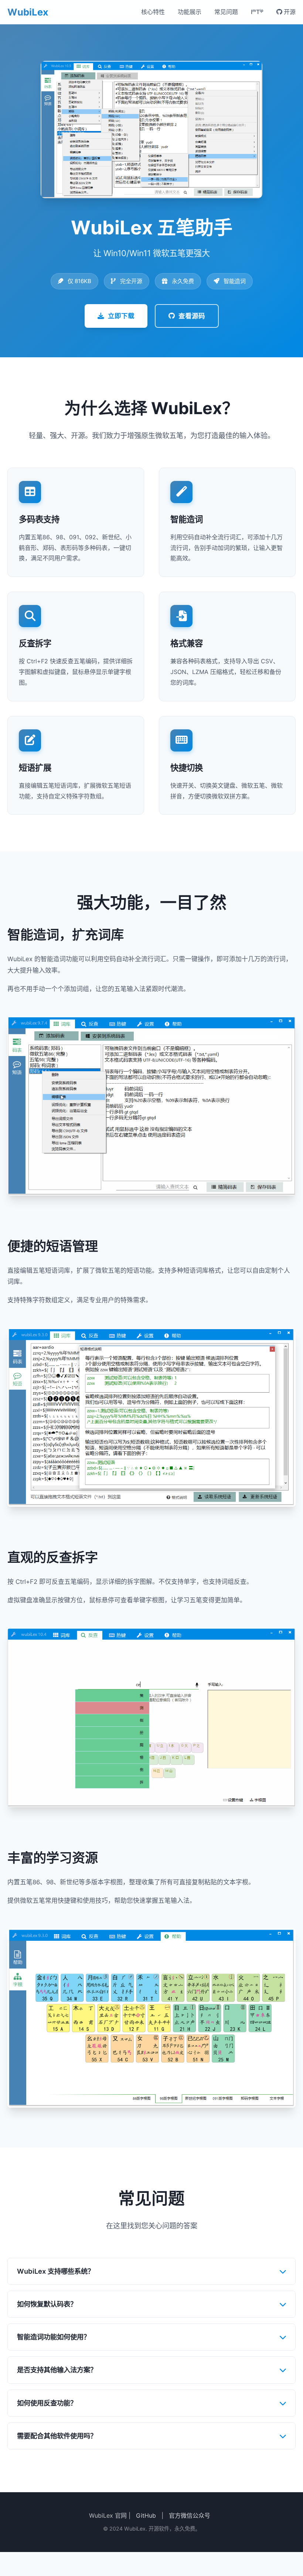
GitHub (146, 2515)
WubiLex (28, 12)
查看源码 (192, 316)
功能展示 (190, 12)
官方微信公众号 (190, 2515)
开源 (289, 12)
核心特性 (153, 12)
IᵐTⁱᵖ (257, 12)
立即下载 (121, 316)
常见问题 (226, 12)
